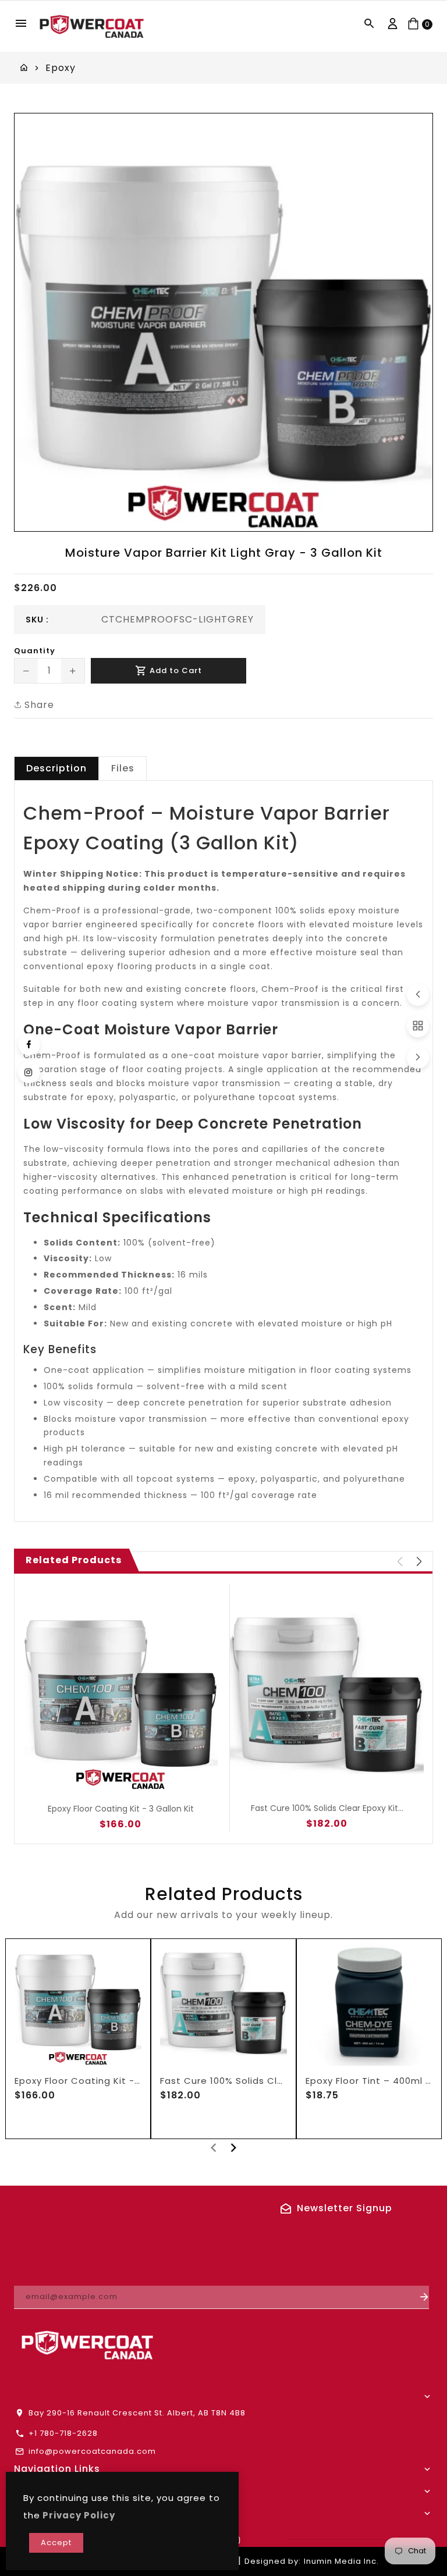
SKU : (37, 620)
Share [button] (38, 705)
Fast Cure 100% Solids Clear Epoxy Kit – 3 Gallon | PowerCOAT (223, 2081)
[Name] (425, 2297)
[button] (419, 1561)
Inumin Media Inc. (341, 2561)
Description (56, 768)
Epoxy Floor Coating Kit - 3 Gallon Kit (78, 2081)
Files (123, 768)
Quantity (35, 651)
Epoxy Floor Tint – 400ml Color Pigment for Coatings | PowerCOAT (369, 2081)
